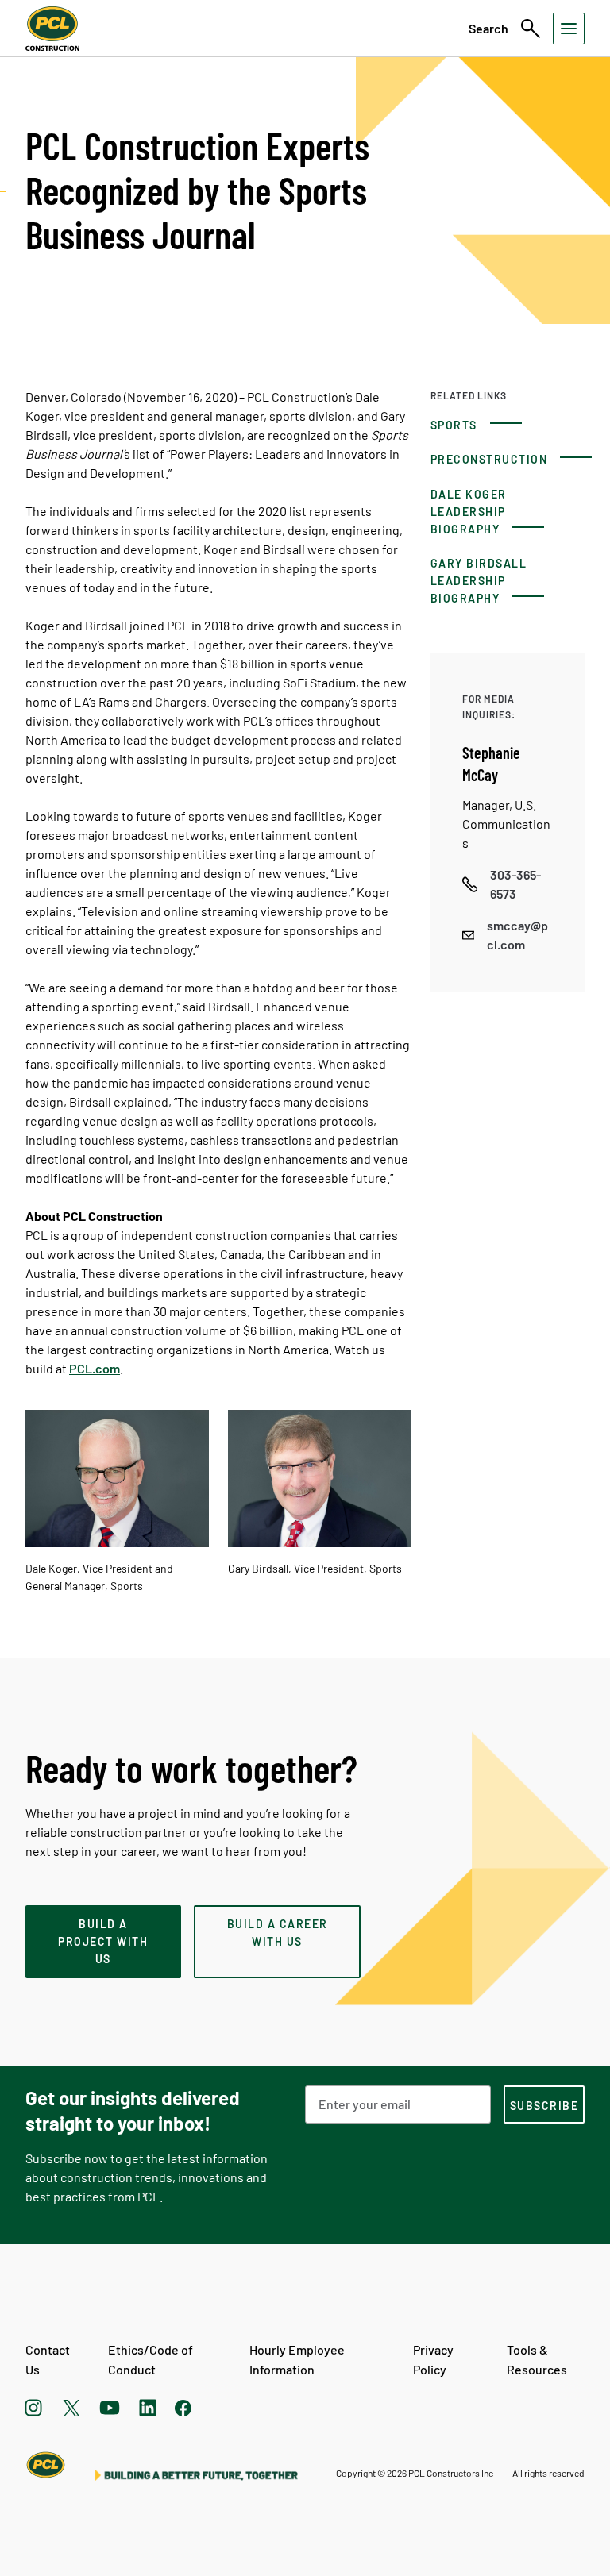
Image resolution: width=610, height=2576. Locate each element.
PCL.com (95, 1368)
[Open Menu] (569, 29)
